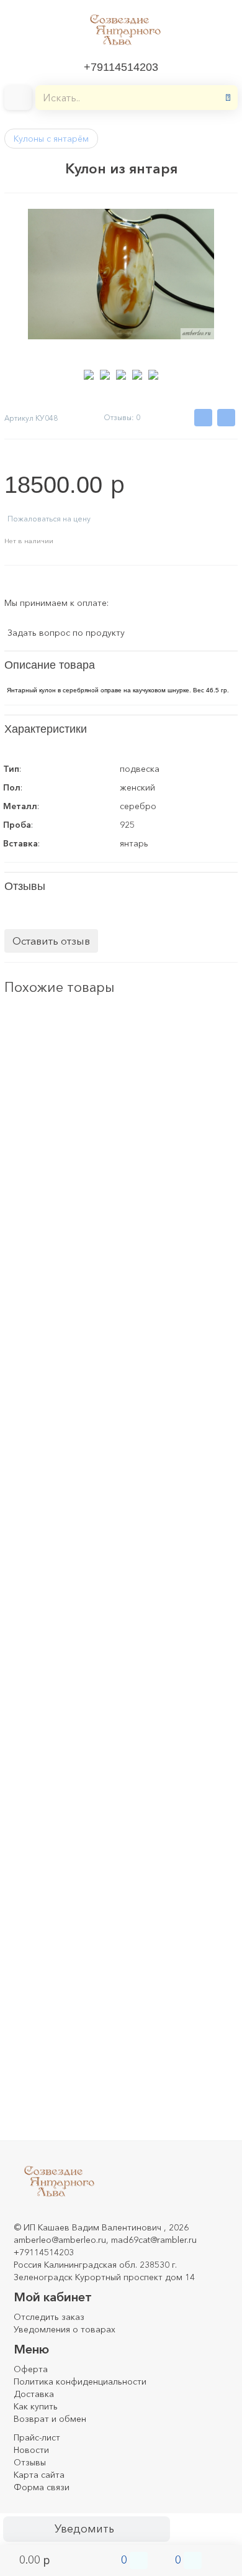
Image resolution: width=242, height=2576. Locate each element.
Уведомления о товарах (65, 2329)
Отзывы (30, 2462)
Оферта (31, 2369)
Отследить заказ (49, 2317)
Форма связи (42, 2487)
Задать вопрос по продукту (66, 633)
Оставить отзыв (51, 941)
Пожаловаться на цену (49, 519)
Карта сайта (39, 2475)
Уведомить (84, 2529)
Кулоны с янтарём (51, 139)
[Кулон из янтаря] (36, 1042)
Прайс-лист (37, 2437)
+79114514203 (121, 67)
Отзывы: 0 (122, 417)
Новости (31, 2450)
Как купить (36, 2406)
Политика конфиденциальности (80, 2381)
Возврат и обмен (50, 2419)
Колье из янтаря (38, 1772)
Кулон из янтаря (38, 1093)
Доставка (34, 2394)
